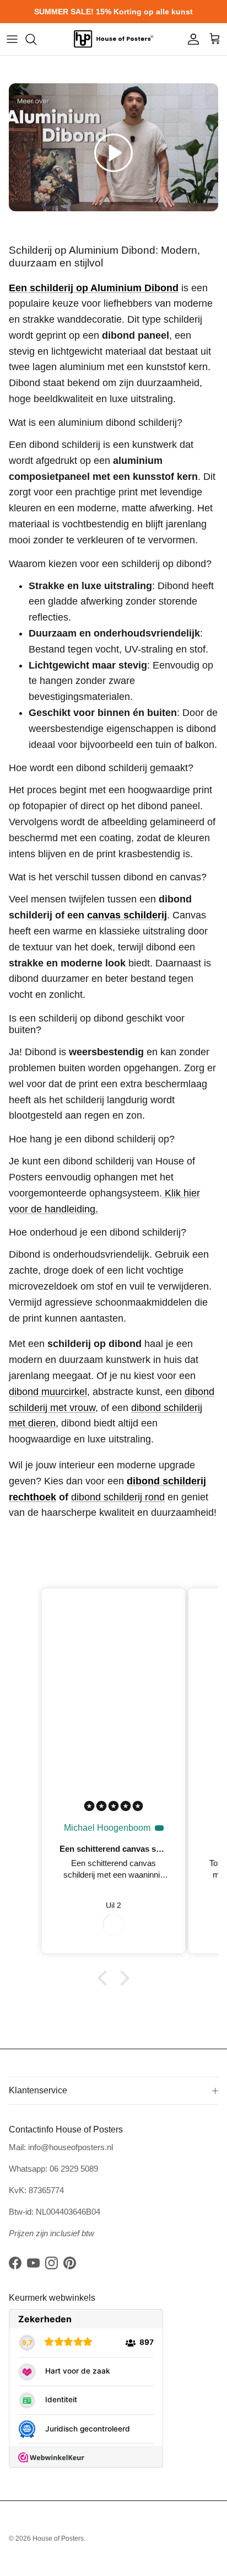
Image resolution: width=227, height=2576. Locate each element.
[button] (113, 153)
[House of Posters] (113, 39)
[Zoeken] (36, 39)
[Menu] (12, 39)
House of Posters (58, 2538)
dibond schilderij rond (118, 1497)
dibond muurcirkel (48, 1392)
